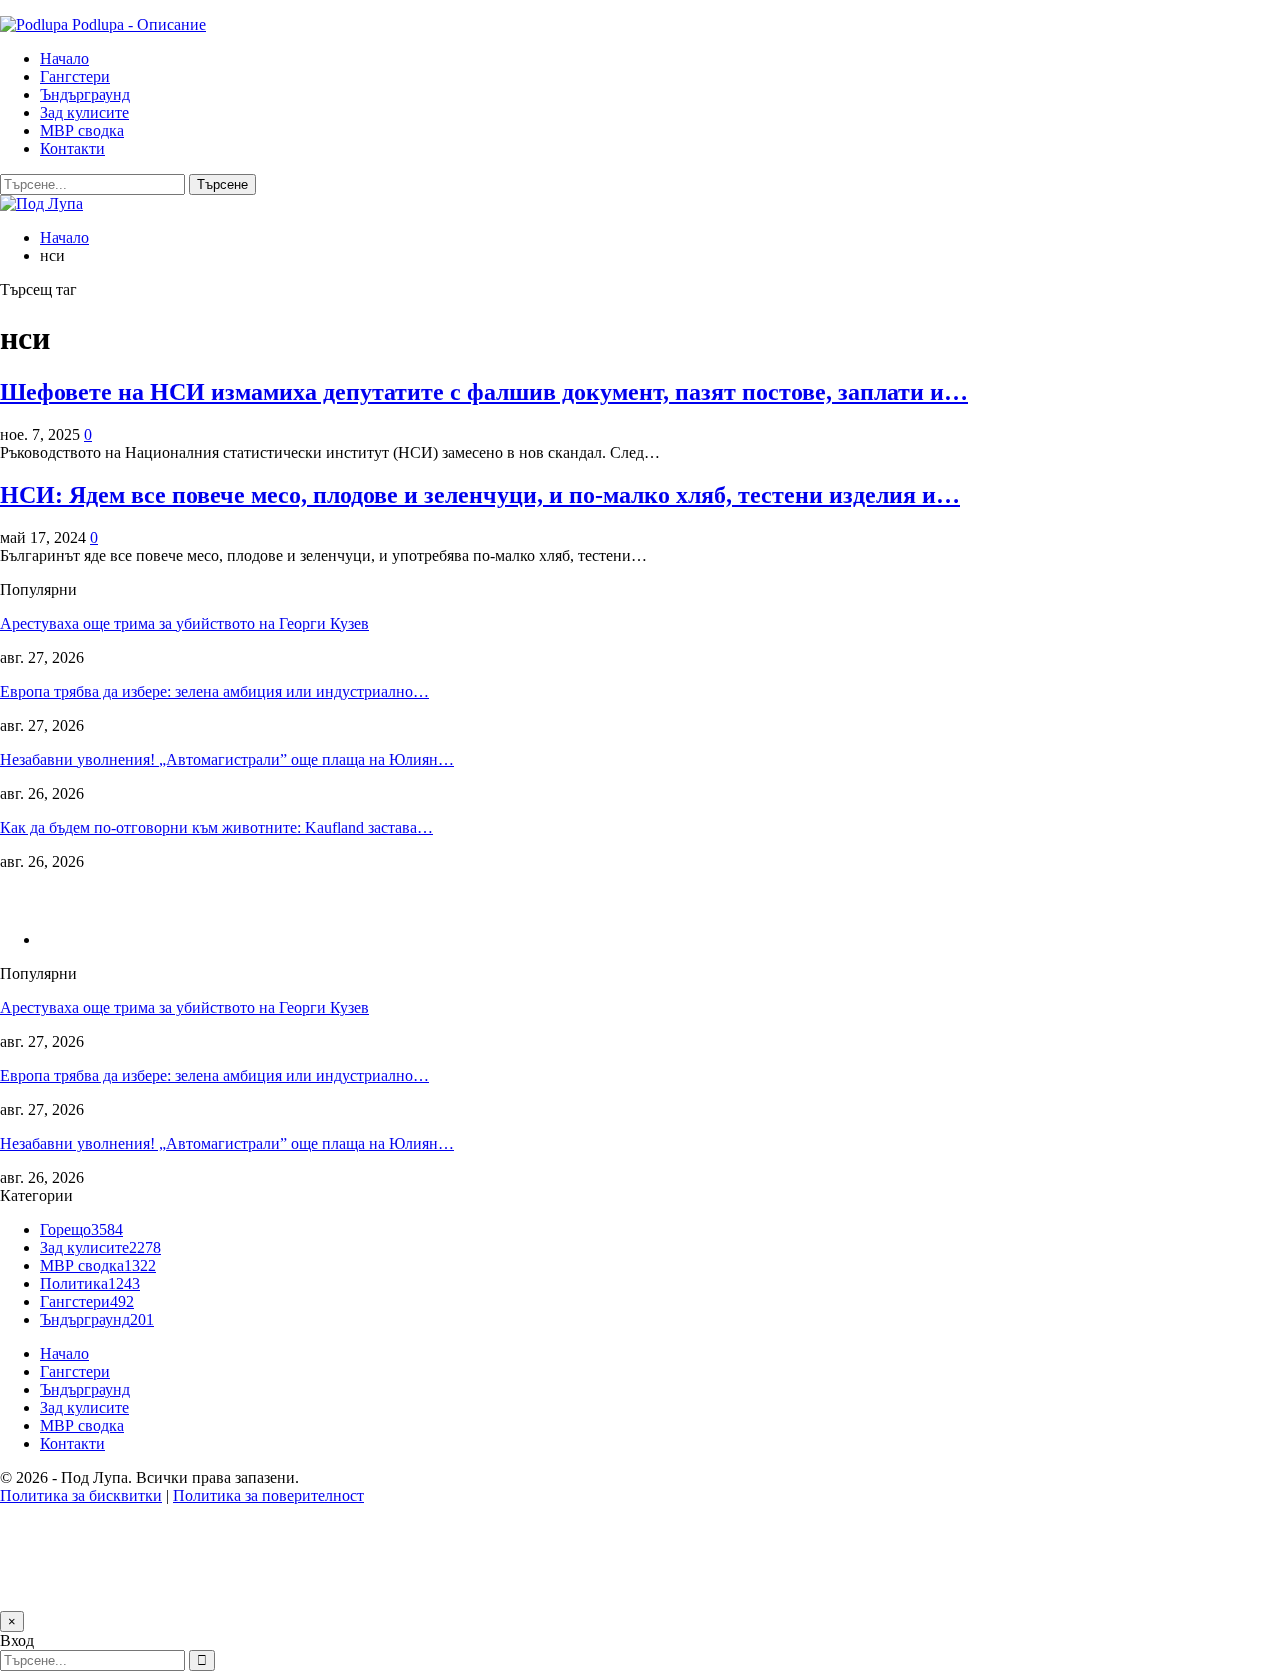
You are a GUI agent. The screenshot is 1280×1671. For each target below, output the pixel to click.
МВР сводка (82, 130)
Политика (90, 1283)
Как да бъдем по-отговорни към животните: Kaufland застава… (216, 827)
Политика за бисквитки (81, 1495)
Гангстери (75, 76)
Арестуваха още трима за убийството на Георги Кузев (184, 623)
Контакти (72, 148)
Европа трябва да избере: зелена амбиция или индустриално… (214, 691)
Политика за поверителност (268, 1495)
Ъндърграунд (85, 94)
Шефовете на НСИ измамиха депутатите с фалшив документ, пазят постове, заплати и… (484, 392)
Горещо (81, 1229)
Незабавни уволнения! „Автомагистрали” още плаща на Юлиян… (227, 759)
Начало (64, 58)
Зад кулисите (84, 112)
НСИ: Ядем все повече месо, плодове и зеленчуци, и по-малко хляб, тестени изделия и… (480, 495)
